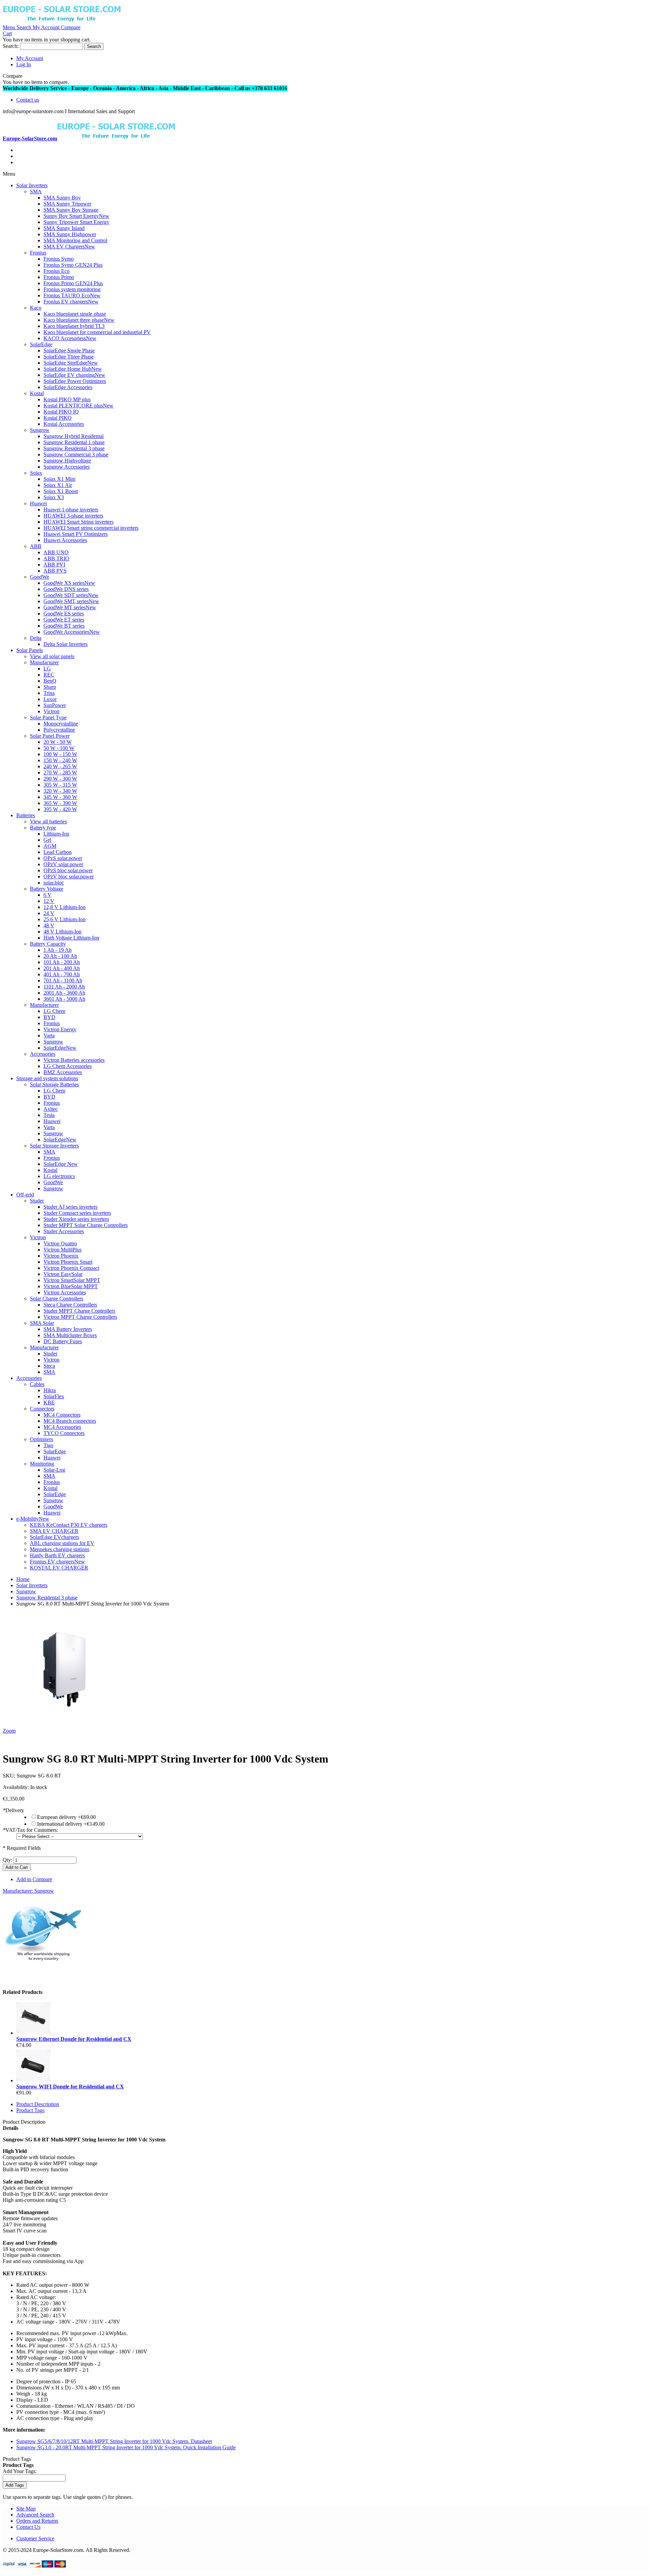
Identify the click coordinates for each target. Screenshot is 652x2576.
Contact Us (28, 2527)
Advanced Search (35, 2515)
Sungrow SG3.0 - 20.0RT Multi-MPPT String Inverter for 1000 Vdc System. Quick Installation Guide (126, 2447)
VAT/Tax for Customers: (30, 1830)
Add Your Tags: (20, 2471)
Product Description (38, 2104)
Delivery (13, 1810)
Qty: (7, 1860)
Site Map (26, 2509)
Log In (24, 64)
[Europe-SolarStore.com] (62, 21)
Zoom (9, 1731)
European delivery (66, 1817)
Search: (11, 46)
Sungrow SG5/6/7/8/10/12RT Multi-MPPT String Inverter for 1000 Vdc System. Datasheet (114, 2441)
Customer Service (35, 2538)
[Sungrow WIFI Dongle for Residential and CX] (33, 2080)
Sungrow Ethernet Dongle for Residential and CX (74, 2039)
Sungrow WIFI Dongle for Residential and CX (70, 2087)
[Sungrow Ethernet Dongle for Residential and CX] (33, 2033)
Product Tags (30, 2110)
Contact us (28, 100)
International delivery (71, 1824)
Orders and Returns (37, 2521)
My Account (30, 58)
